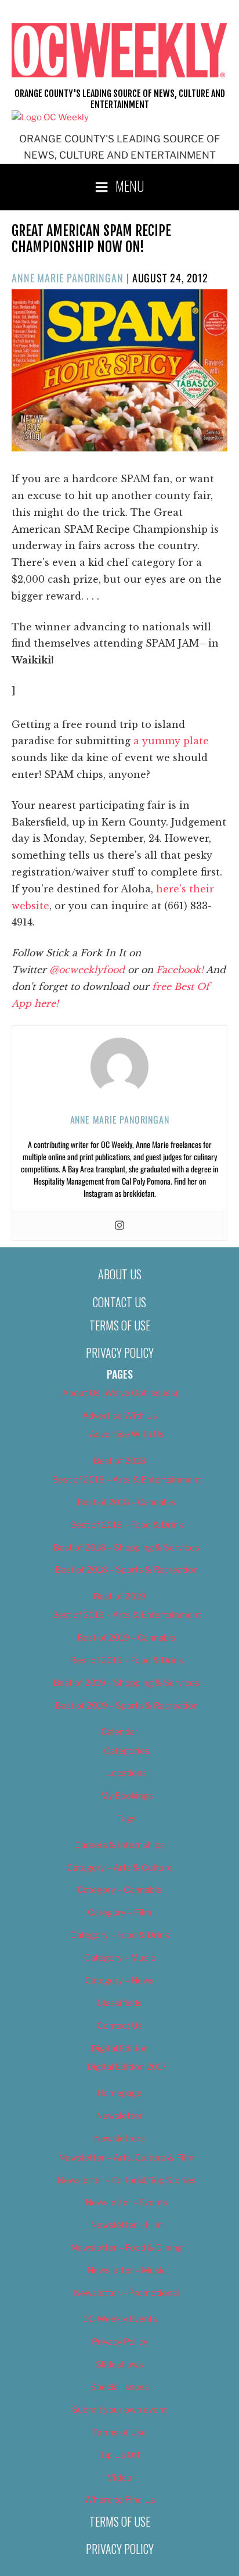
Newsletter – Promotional (126, 2293)
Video (119, 2478)
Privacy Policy (120, 1352)
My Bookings (127, 1796)
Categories (127, 1751)
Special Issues (120, 2387)
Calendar (119, 1732)
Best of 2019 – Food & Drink (127, 1660)
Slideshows (119, 2365)
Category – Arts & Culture (120, 1868)
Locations (126, 1773)
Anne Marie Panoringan (68, 278)
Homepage (119, 2093)
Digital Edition (120, 2048)
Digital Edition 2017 (127, 2067)
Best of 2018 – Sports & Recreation (127, 1570)
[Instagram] (119, 1226)
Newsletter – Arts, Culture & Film (126, 2158)
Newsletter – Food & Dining (127, 2248)
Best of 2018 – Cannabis (126, 1502)
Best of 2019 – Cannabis (126, 1638)
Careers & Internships (119, 1845)
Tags (126, 1818)
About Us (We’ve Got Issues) (120, 1393)
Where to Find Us (120, 2500)
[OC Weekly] (50, 117)
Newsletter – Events (126, 2202)
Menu (130, 185)
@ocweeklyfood (87, 970)
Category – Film (120, 1913)
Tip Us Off (120, 2455)
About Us (120, 1274)
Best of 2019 (119, 1596)
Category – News (119, 1981)
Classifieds (119, 2003)
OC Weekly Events (120, 2319)
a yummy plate (171, 741)
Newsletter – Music (127, 2270)
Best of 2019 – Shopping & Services (126, 1683)
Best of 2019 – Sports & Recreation (127, 1706)
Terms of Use (120, 1325)
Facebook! (180, 970)
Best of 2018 (119, 1461)
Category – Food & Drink (120, 1935)
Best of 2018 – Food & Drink (127, 1525)
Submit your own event (119, 2410)
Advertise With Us (120, 1416)
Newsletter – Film (127, 2225)
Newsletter (119, 2116)
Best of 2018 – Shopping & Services (126, 1548)
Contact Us (119, 1302)
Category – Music (120, 1958)
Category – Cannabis (119, 1890)
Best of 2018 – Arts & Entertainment (127, 1480)
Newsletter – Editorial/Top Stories (127, 2180)
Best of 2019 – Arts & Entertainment (127, 1615)
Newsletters (119, 2139)
